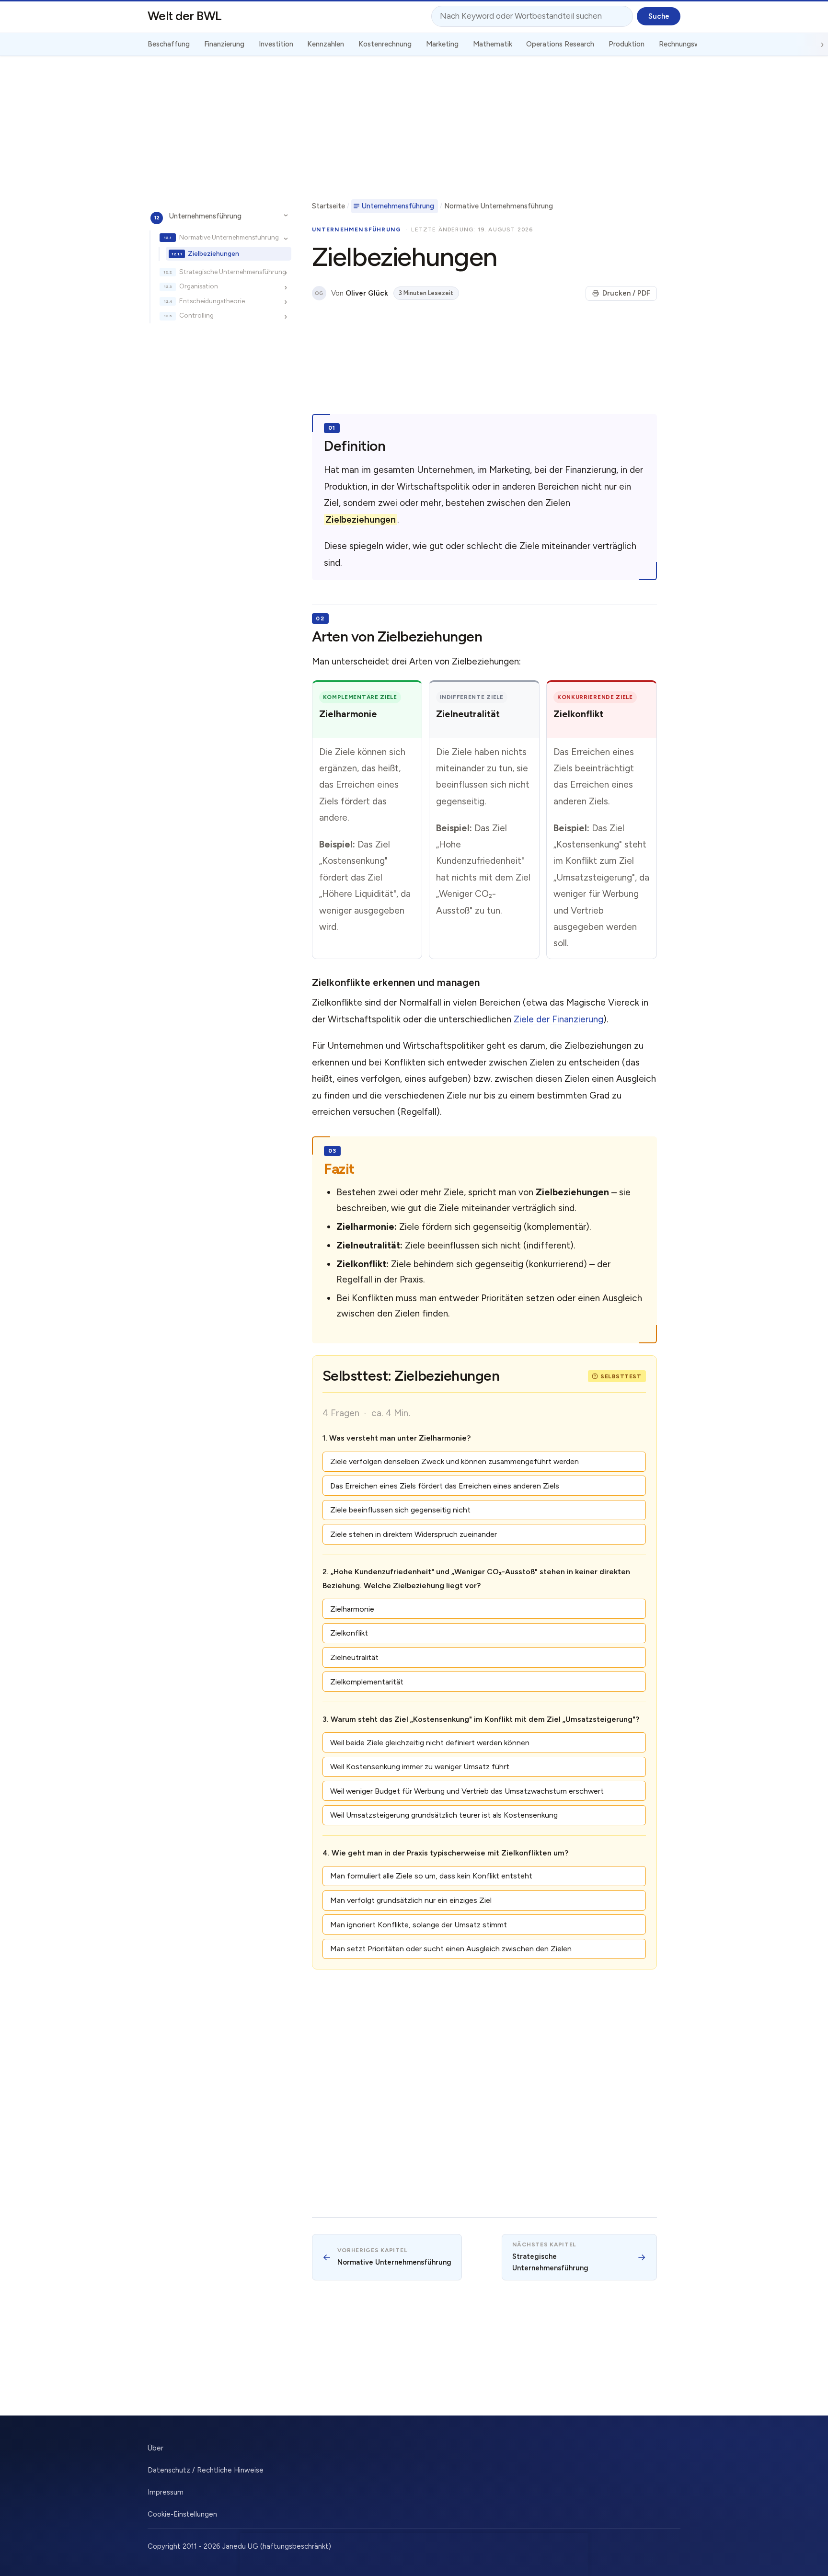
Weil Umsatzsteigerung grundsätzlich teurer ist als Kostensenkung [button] (444, 1815)
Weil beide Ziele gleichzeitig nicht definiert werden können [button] (430, 1743)
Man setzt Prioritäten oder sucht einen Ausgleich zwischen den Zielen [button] (451, 1949)
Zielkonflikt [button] (349, 1633)
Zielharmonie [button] (352, 1609)
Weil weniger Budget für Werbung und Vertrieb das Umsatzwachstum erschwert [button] (467, 1791)
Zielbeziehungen (213, 253)
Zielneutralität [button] (354, 1657)
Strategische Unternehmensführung (233, 272)
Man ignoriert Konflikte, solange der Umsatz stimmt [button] (419, 1925)
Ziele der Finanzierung (558, 1019)
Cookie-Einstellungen (182, 2514)
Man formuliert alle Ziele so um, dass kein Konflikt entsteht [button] (431, 1876)
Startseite (328, 206)
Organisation (199, 286)
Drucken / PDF (626, 293)
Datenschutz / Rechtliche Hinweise (206, 2470)
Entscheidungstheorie (212, 301)
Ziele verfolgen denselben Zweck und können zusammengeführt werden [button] (454, 1461)
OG (319, 293)
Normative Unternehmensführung (229, 237)
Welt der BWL (185, 16)
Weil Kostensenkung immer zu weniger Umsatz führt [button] (420, 1767)
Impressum (166, 2492)
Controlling (196, 315)
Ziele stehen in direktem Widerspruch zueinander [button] (414, 1534)
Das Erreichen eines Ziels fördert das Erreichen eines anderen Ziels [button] (445, 1486)
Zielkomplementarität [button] (367, 1682)
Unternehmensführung (205, 216)
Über (155, 2448)
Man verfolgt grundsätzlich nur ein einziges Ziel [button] (411, 1900)
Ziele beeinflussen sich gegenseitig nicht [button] (400, 1510)
